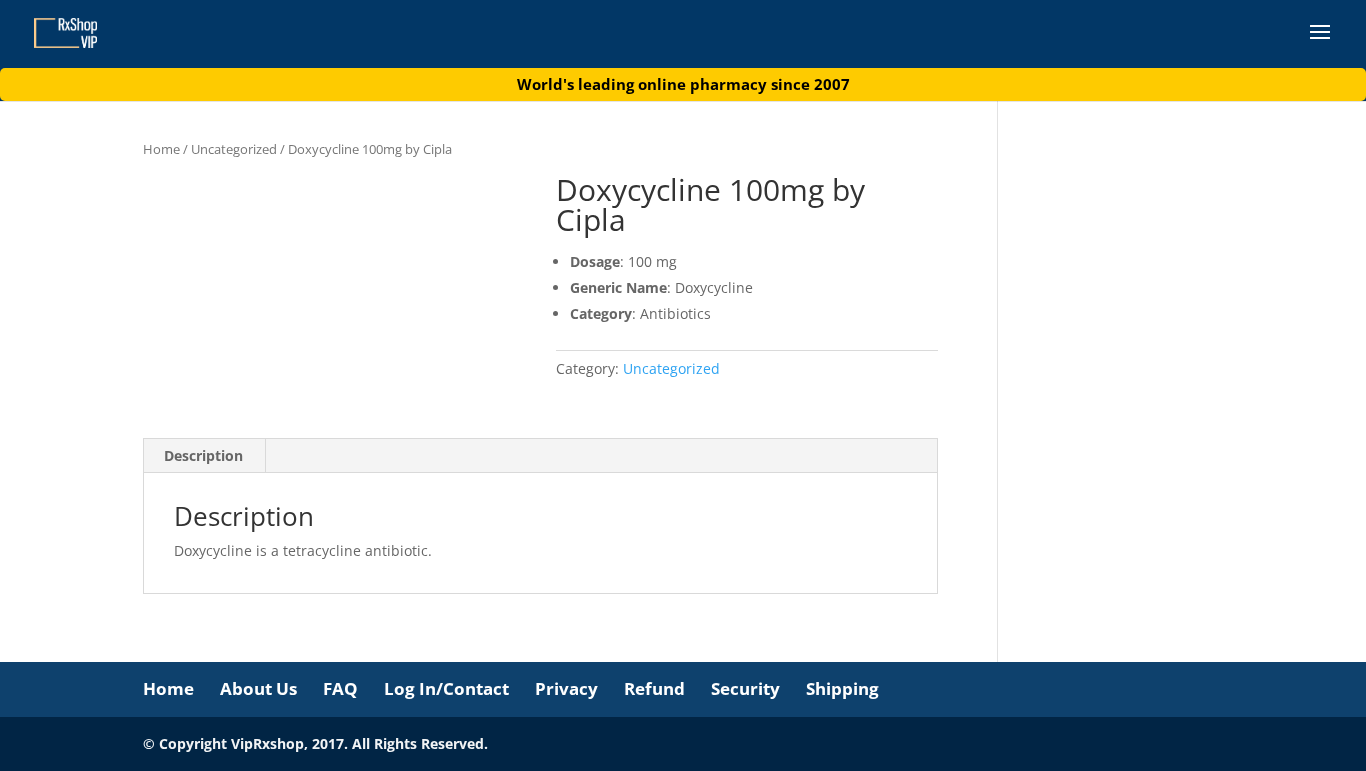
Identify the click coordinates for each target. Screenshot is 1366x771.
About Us (258, 688)
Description (203, 455)
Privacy (566, 688)
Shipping (842, 688)
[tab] (204, 456)
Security (745, 688)
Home (161, 149)
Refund (654, 688)
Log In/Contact (446, 688)
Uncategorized (234, 149)
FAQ (340, 688)
